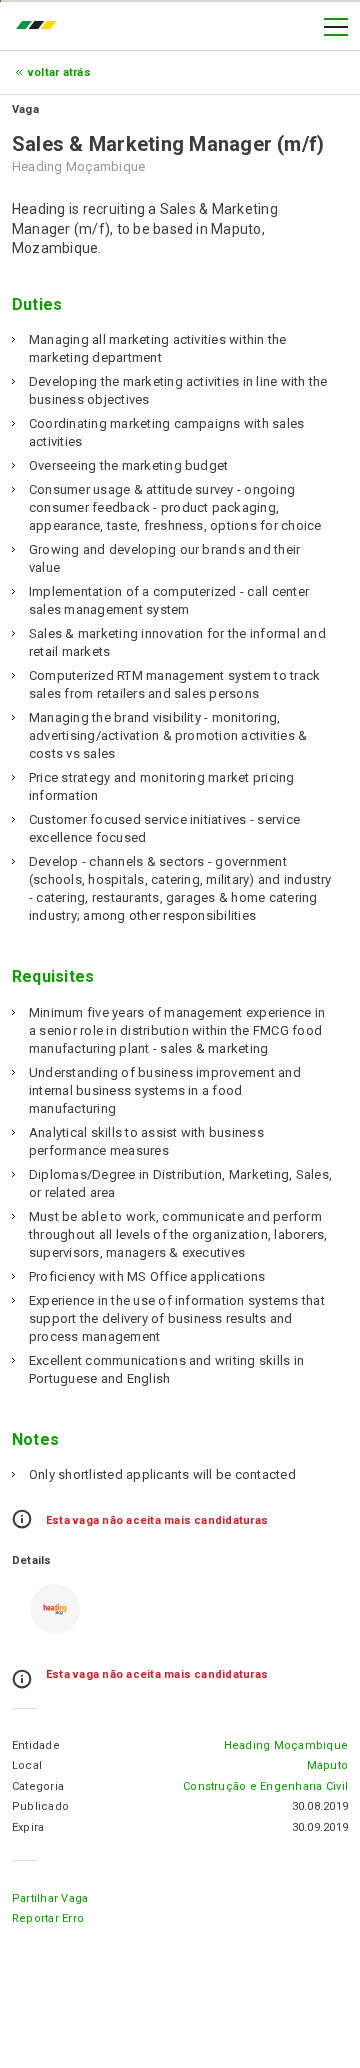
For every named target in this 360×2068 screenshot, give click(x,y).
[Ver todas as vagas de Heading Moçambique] (55, 1609)
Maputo (327, 1765)
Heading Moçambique (286, 1745)
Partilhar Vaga (50, 1898)
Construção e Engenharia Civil (265, 1786)
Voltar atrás (59, 72)
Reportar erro (48, 1918)
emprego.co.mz (41, 27)
